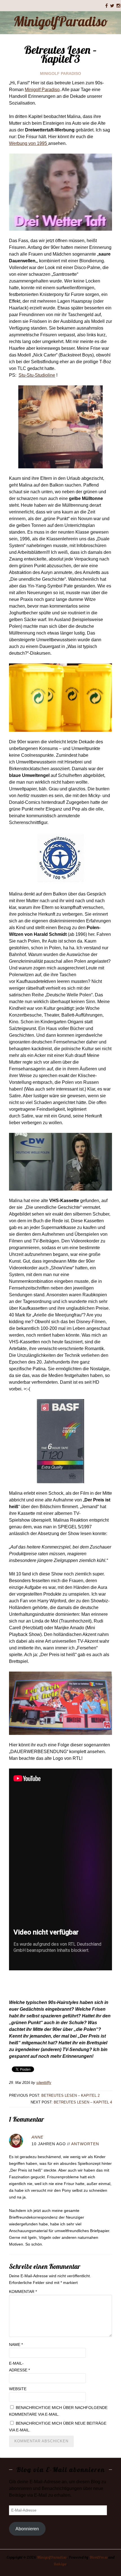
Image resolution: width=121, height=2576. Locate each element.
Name (16, 2344)
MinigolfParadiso (61, 21)
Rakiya (60, 2564)
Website (18, 2389)
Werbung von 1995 (29, 143)
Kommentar (23, 2292)
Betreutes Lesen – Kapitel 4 (83, 2102)
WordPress (98, 2557)
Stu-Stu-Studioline (37, 375)
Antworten (85, 2144)
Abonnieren (27, 2529)
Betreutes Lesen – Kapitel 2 (70, 2095)
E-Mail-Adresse (19, 2367)
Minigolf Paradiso (60, 73)
